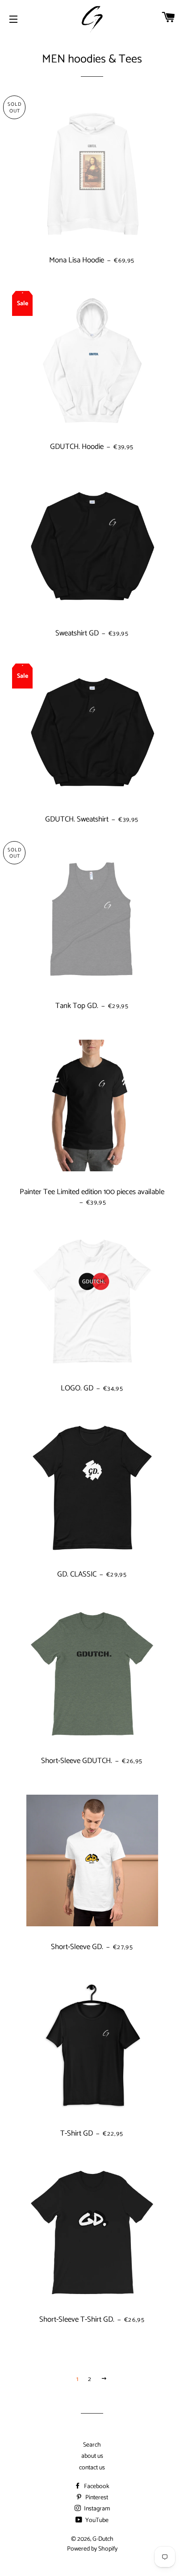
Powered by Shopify (92, 2549)
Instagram (96, 2509)
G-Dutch (103, 2539)
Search (92, 2445)
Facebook (96, 2487)
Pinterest (96, 2498)
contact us (92, 2468)
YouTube (96, 2520)
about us (92, 2456)
